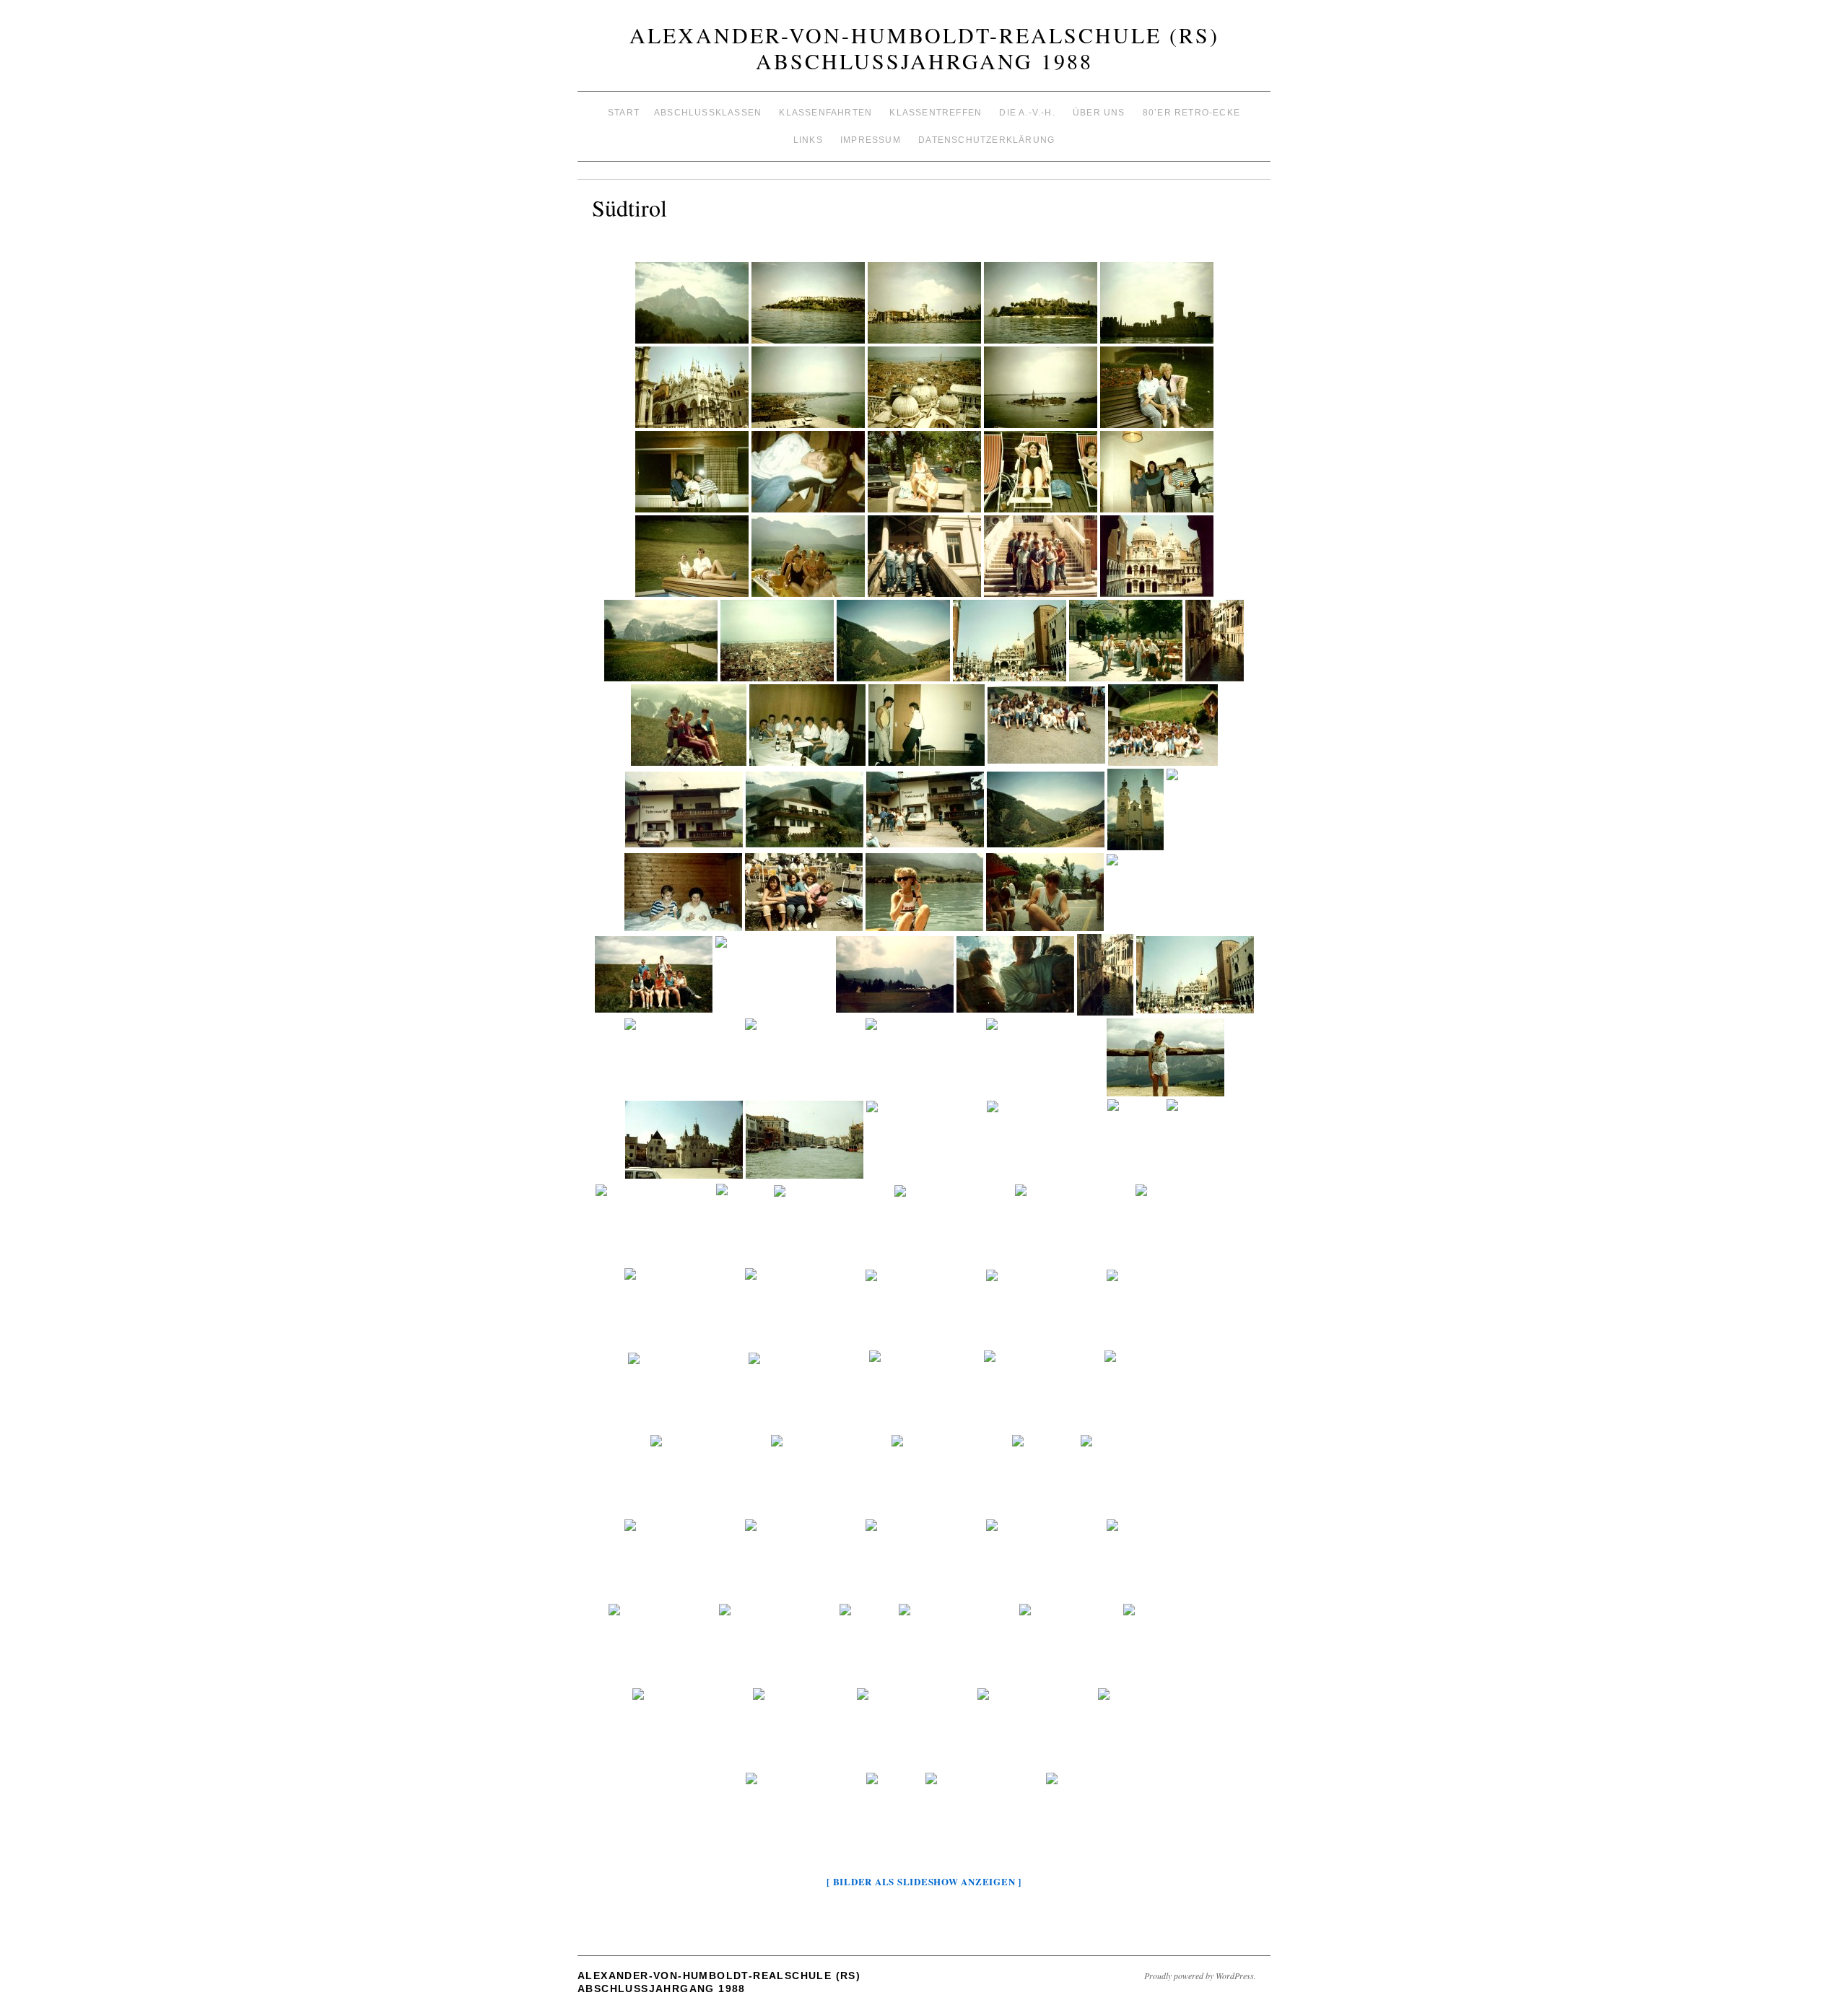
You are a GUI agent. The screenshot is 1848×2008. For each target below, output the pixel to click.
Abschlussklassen (708, 113)
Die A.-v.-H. (1027, 113)
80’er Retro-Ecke (1191, 113)
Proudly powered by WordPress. (1200, 1976)
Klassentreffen (936, 113)
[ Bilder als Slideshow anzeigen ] (924, 1881)
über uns (1099, 113)
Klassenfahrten (825, 113)
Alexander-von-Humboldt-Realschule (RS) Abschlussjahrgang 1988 (924, 48)
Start (624, 113)
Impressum (871, 140)
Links (808, 140)
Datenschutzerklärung (986, 140)
